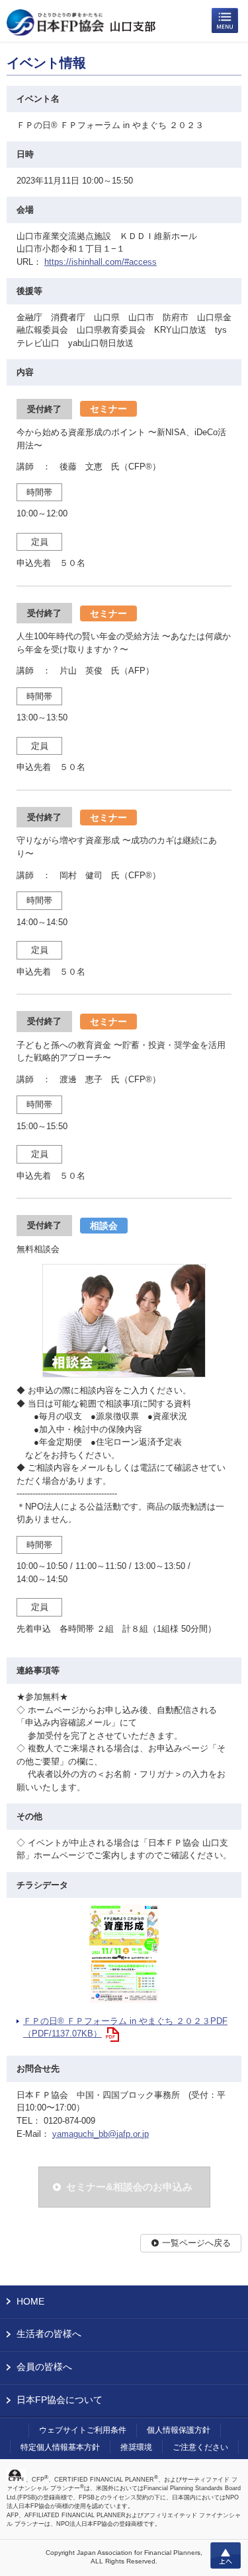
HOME (30, 2301)
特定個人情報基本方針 (60, 2447)
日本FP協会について (60, 2400)
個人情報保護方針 (179, 2430)
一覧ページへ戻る (196, 2243)
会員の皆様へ (44, 2367)
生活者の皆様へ (49, 2334)
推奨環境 (136, 2447)
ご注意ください (200, 2447)
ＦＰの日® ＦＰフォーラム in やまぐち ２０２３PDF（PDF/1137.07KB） (125, 2028)
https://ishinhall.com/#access (101, 262)
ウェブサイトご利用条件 (83, 2430)
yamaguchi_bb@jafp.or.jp (101, 2134)
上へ (226, 2556)
